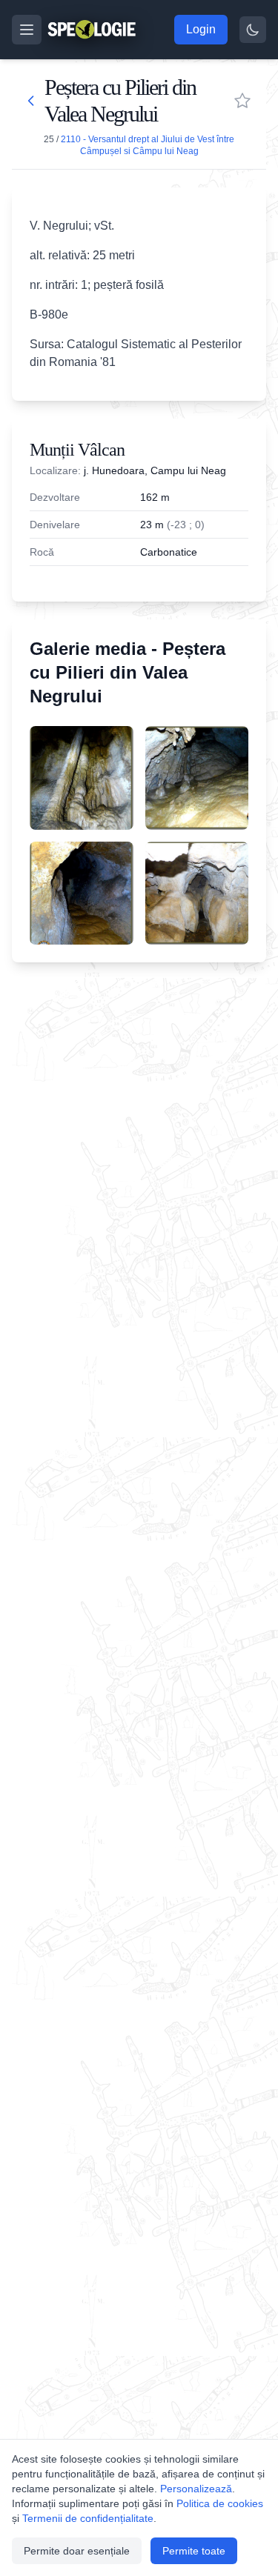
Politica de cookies (220, 2503)
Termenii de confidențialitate (88, 2518)
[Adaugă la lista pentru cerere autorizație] (242, 101)
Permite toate (194, 2551)
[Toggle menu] (27, 30)
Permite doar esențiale (77, 2551)
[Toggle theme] (253, 30)
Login (201, 29)
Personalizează (196, 2489)
